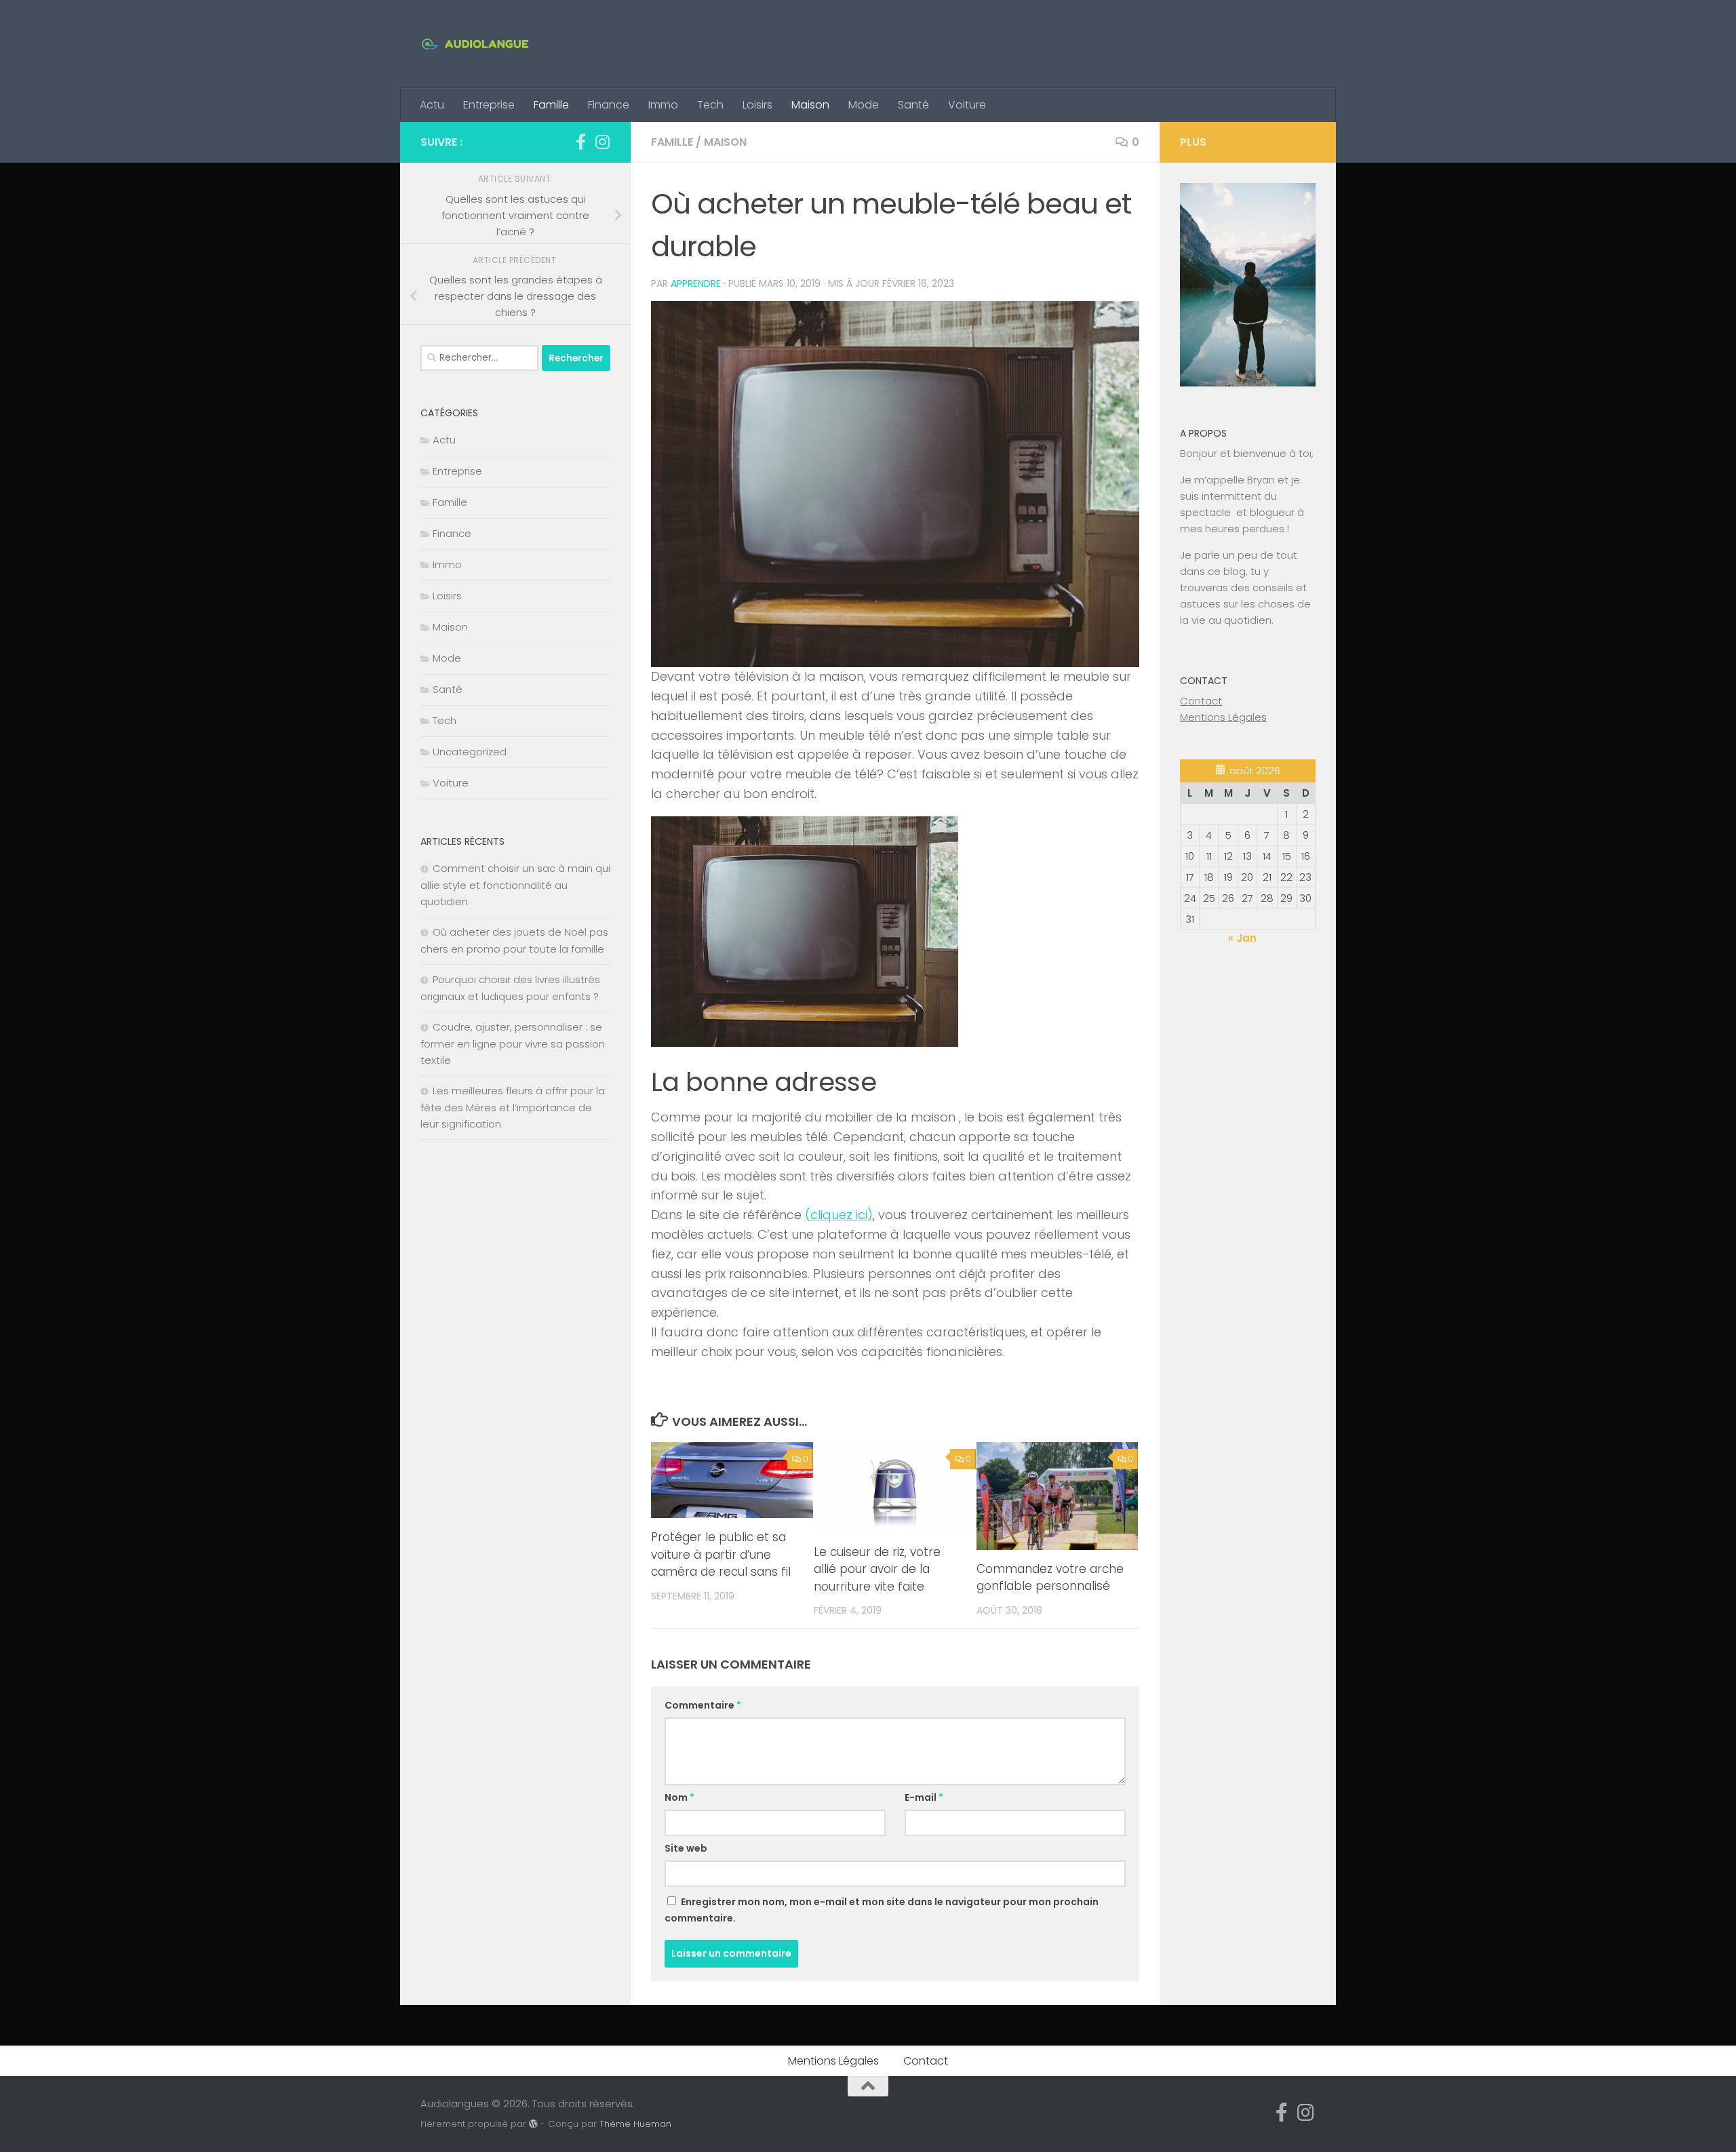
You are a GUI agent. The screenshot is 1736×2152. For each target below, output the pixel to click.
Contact (1201, 701)
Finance (609, 105)
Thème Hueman (635, 2124)
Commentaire (703, 1705)
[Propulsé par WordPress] (533, 2124)
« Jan (1242, 938)
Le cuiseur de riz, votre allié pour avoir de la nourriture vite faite (877, 1569)
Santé (913, 105)
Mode (864, 105)
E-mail (924, 1797)
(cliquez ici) (839, 1215)
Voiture (967, 105)
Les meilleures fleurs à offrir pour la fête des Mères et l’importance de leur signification (513, 1107)
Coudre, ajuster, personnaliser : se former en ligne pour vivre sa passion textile (513, 1043)
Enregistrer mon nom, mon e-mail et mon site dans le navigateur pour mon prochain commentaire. (882, 1910)
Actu (432, 105)
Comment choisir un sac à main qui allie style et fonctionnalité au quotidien (515, 885)
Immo (663, 105)
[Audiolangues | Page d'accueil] (475, 44)
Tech (710, 105)
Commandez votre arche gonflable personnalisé (1050, 1578)
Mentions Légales (1223, 717)
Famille (551, 105)
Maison (810, 105)
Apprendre (696, 283)
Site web (686, 1848)
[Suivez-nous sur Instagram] (602, 142)
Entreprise (489, 105)
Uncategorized (470, 752)
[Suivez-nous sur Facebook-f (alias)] (580, 142)
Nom (679, 1797)
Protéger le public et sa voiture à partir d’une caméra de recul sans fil (721, 1554)
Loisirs (757, 105)
